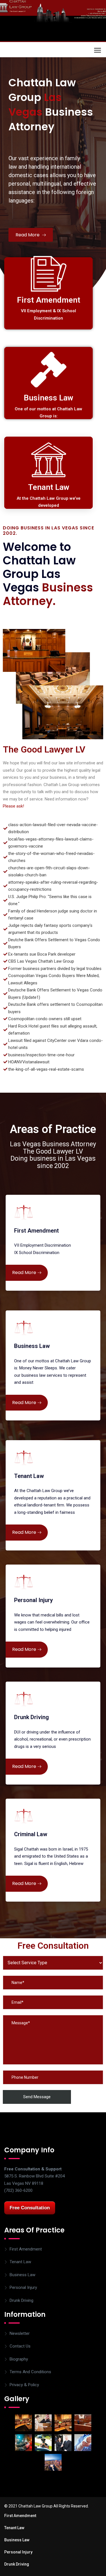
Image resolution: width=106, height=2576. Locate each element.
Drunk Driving (21, 2300)
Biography (19, 2359)
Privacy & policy (24, 2385)
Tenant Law (20, 2262)
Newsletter (20, 2333)
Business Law (22, 2275)
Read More (28, 235)
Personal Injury (23, 2287)
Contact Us (20, 2346)
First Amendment (26, 2249)
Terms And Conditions (30, 2372)
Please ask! (13, 806)
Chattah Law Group (41, 50)
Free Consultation (30, 2208)
